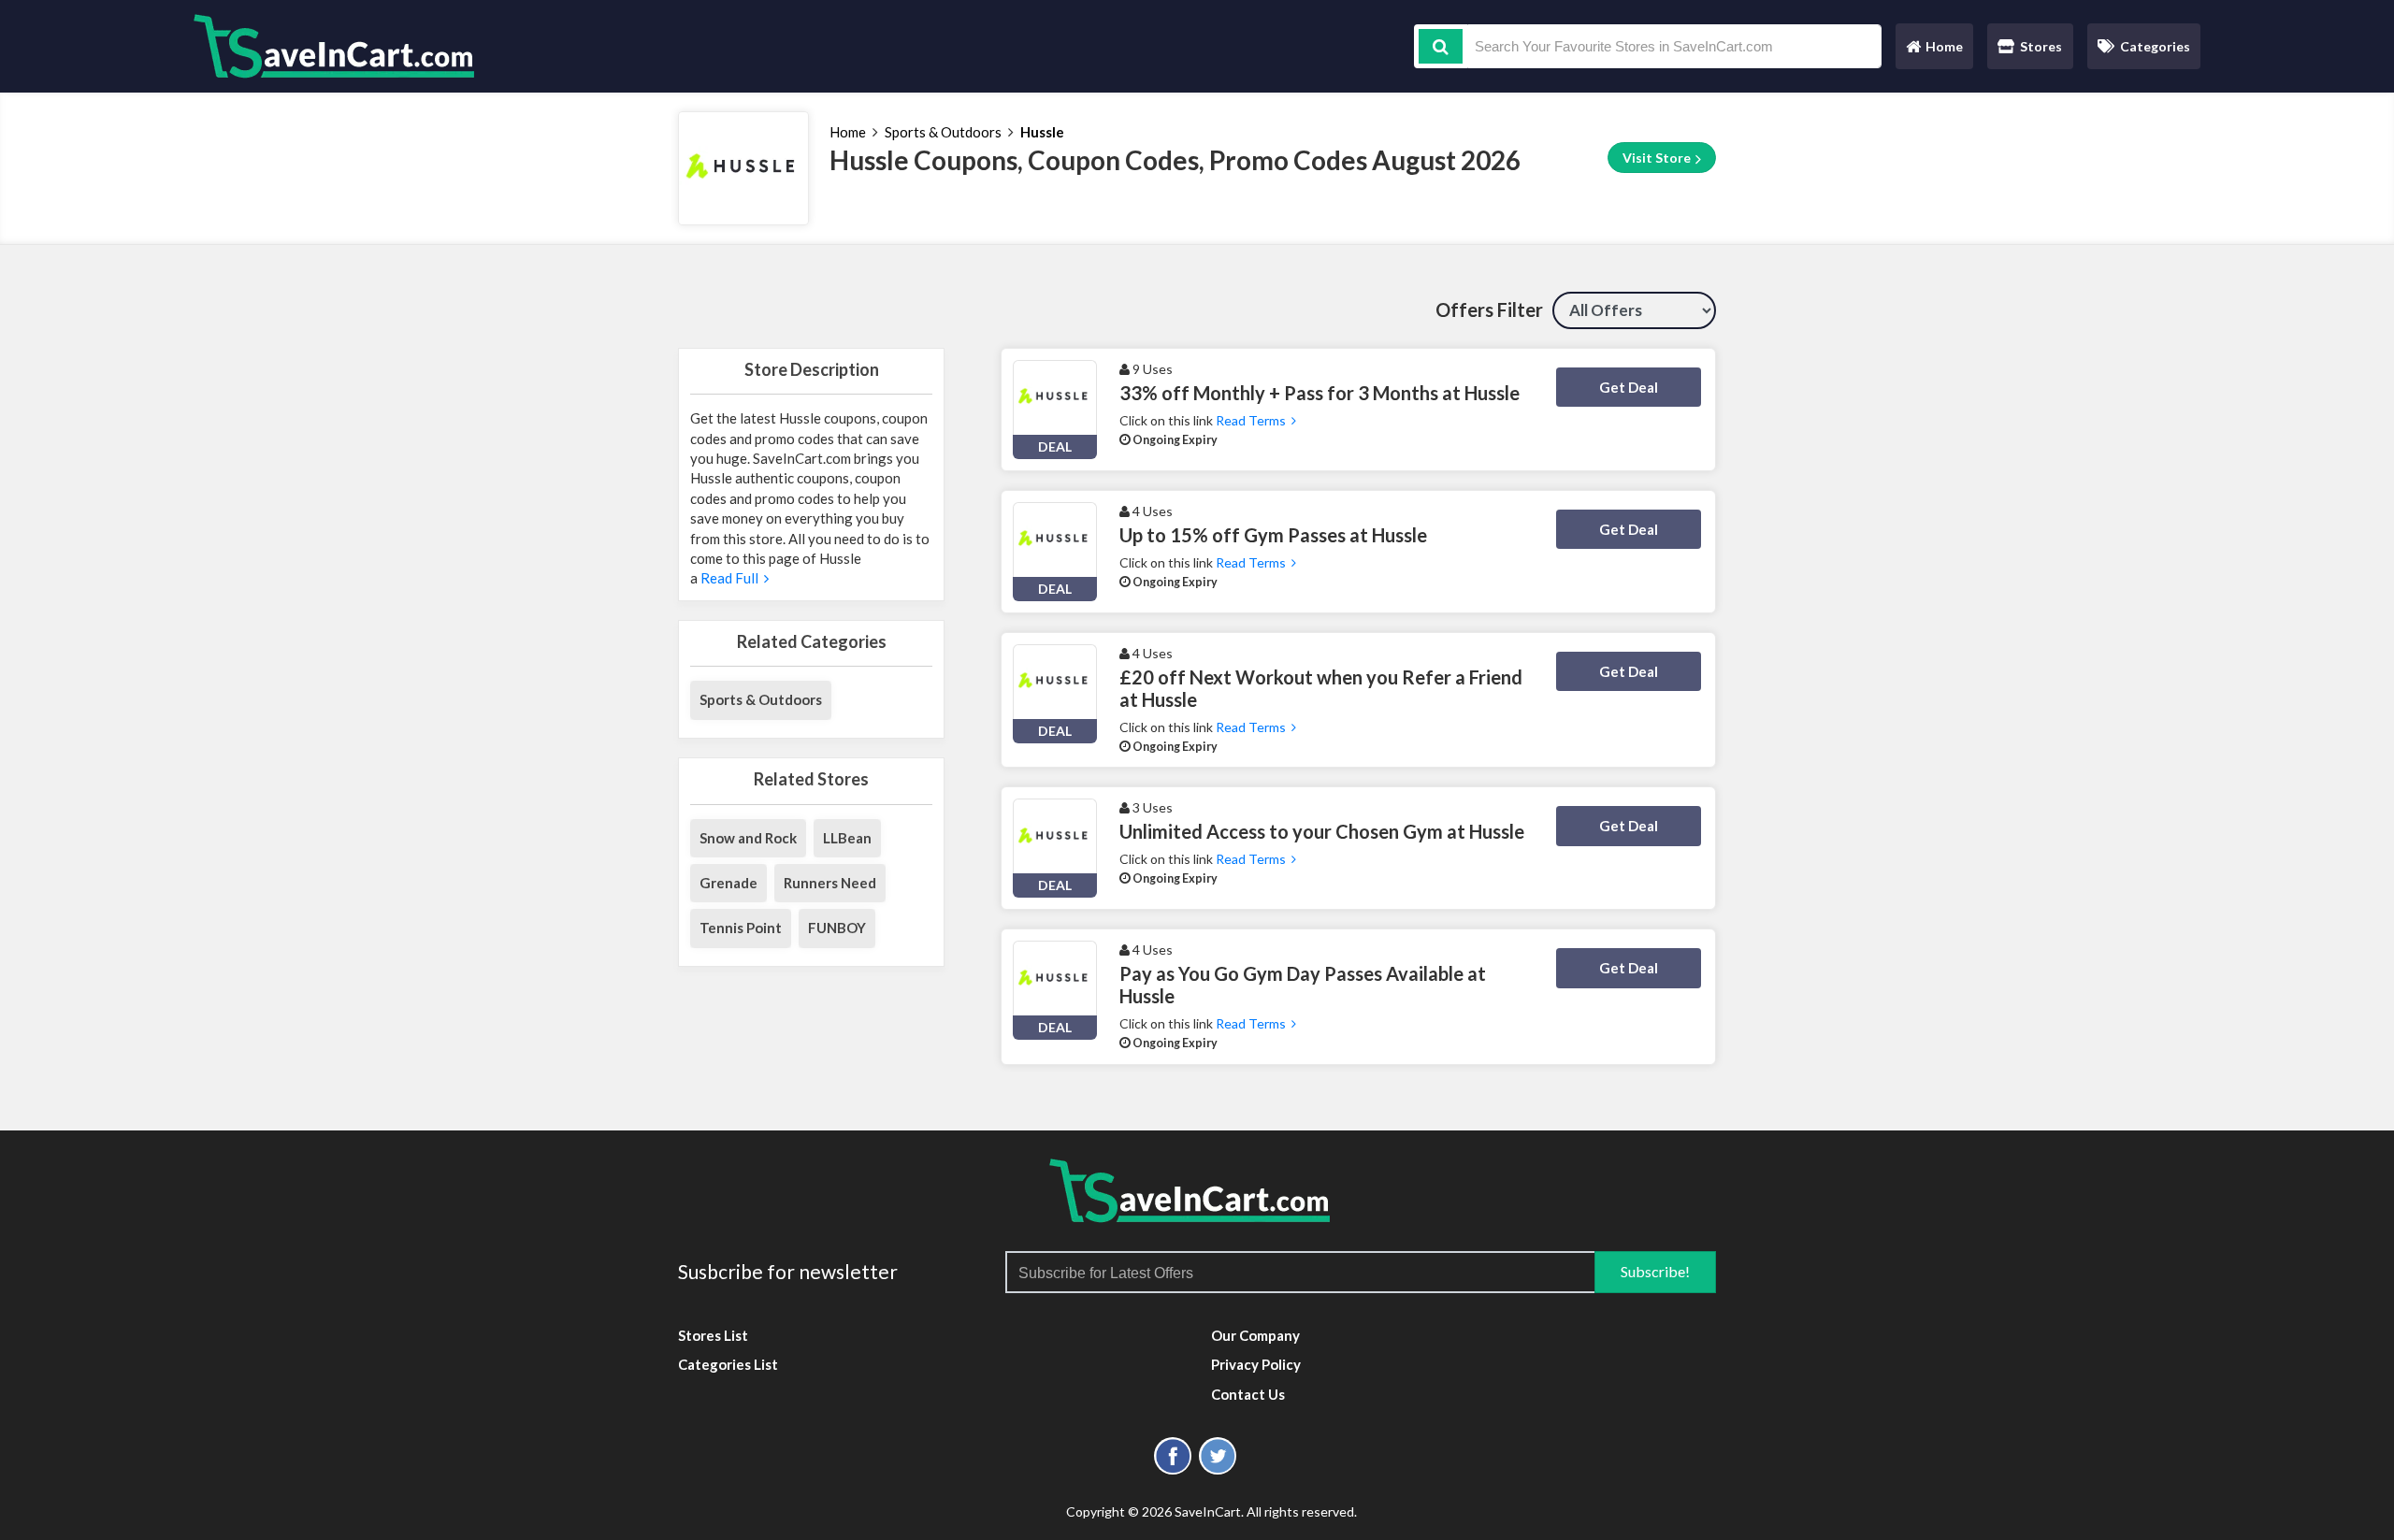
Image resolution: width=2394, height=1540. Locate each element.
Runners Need (830, 883)
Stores (2041, 46)
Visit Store (1658, 158)
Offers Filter (1489, 309)
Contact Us (1248, 1394)
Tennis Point (741, 928)
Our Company (1255, 1335)
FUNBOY (837, 928)
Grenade (728, 883)
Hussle (1042, 132)
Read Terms (1254, 420)
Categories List (728, 1364)
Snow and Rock (748, 838)
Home (1934, 51)
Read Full (731, 578)
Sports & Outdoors (943, 132)
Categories (2155, 46)
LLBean (847, 838)
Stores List (713, 1335)
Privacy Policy (1256, 1364)
